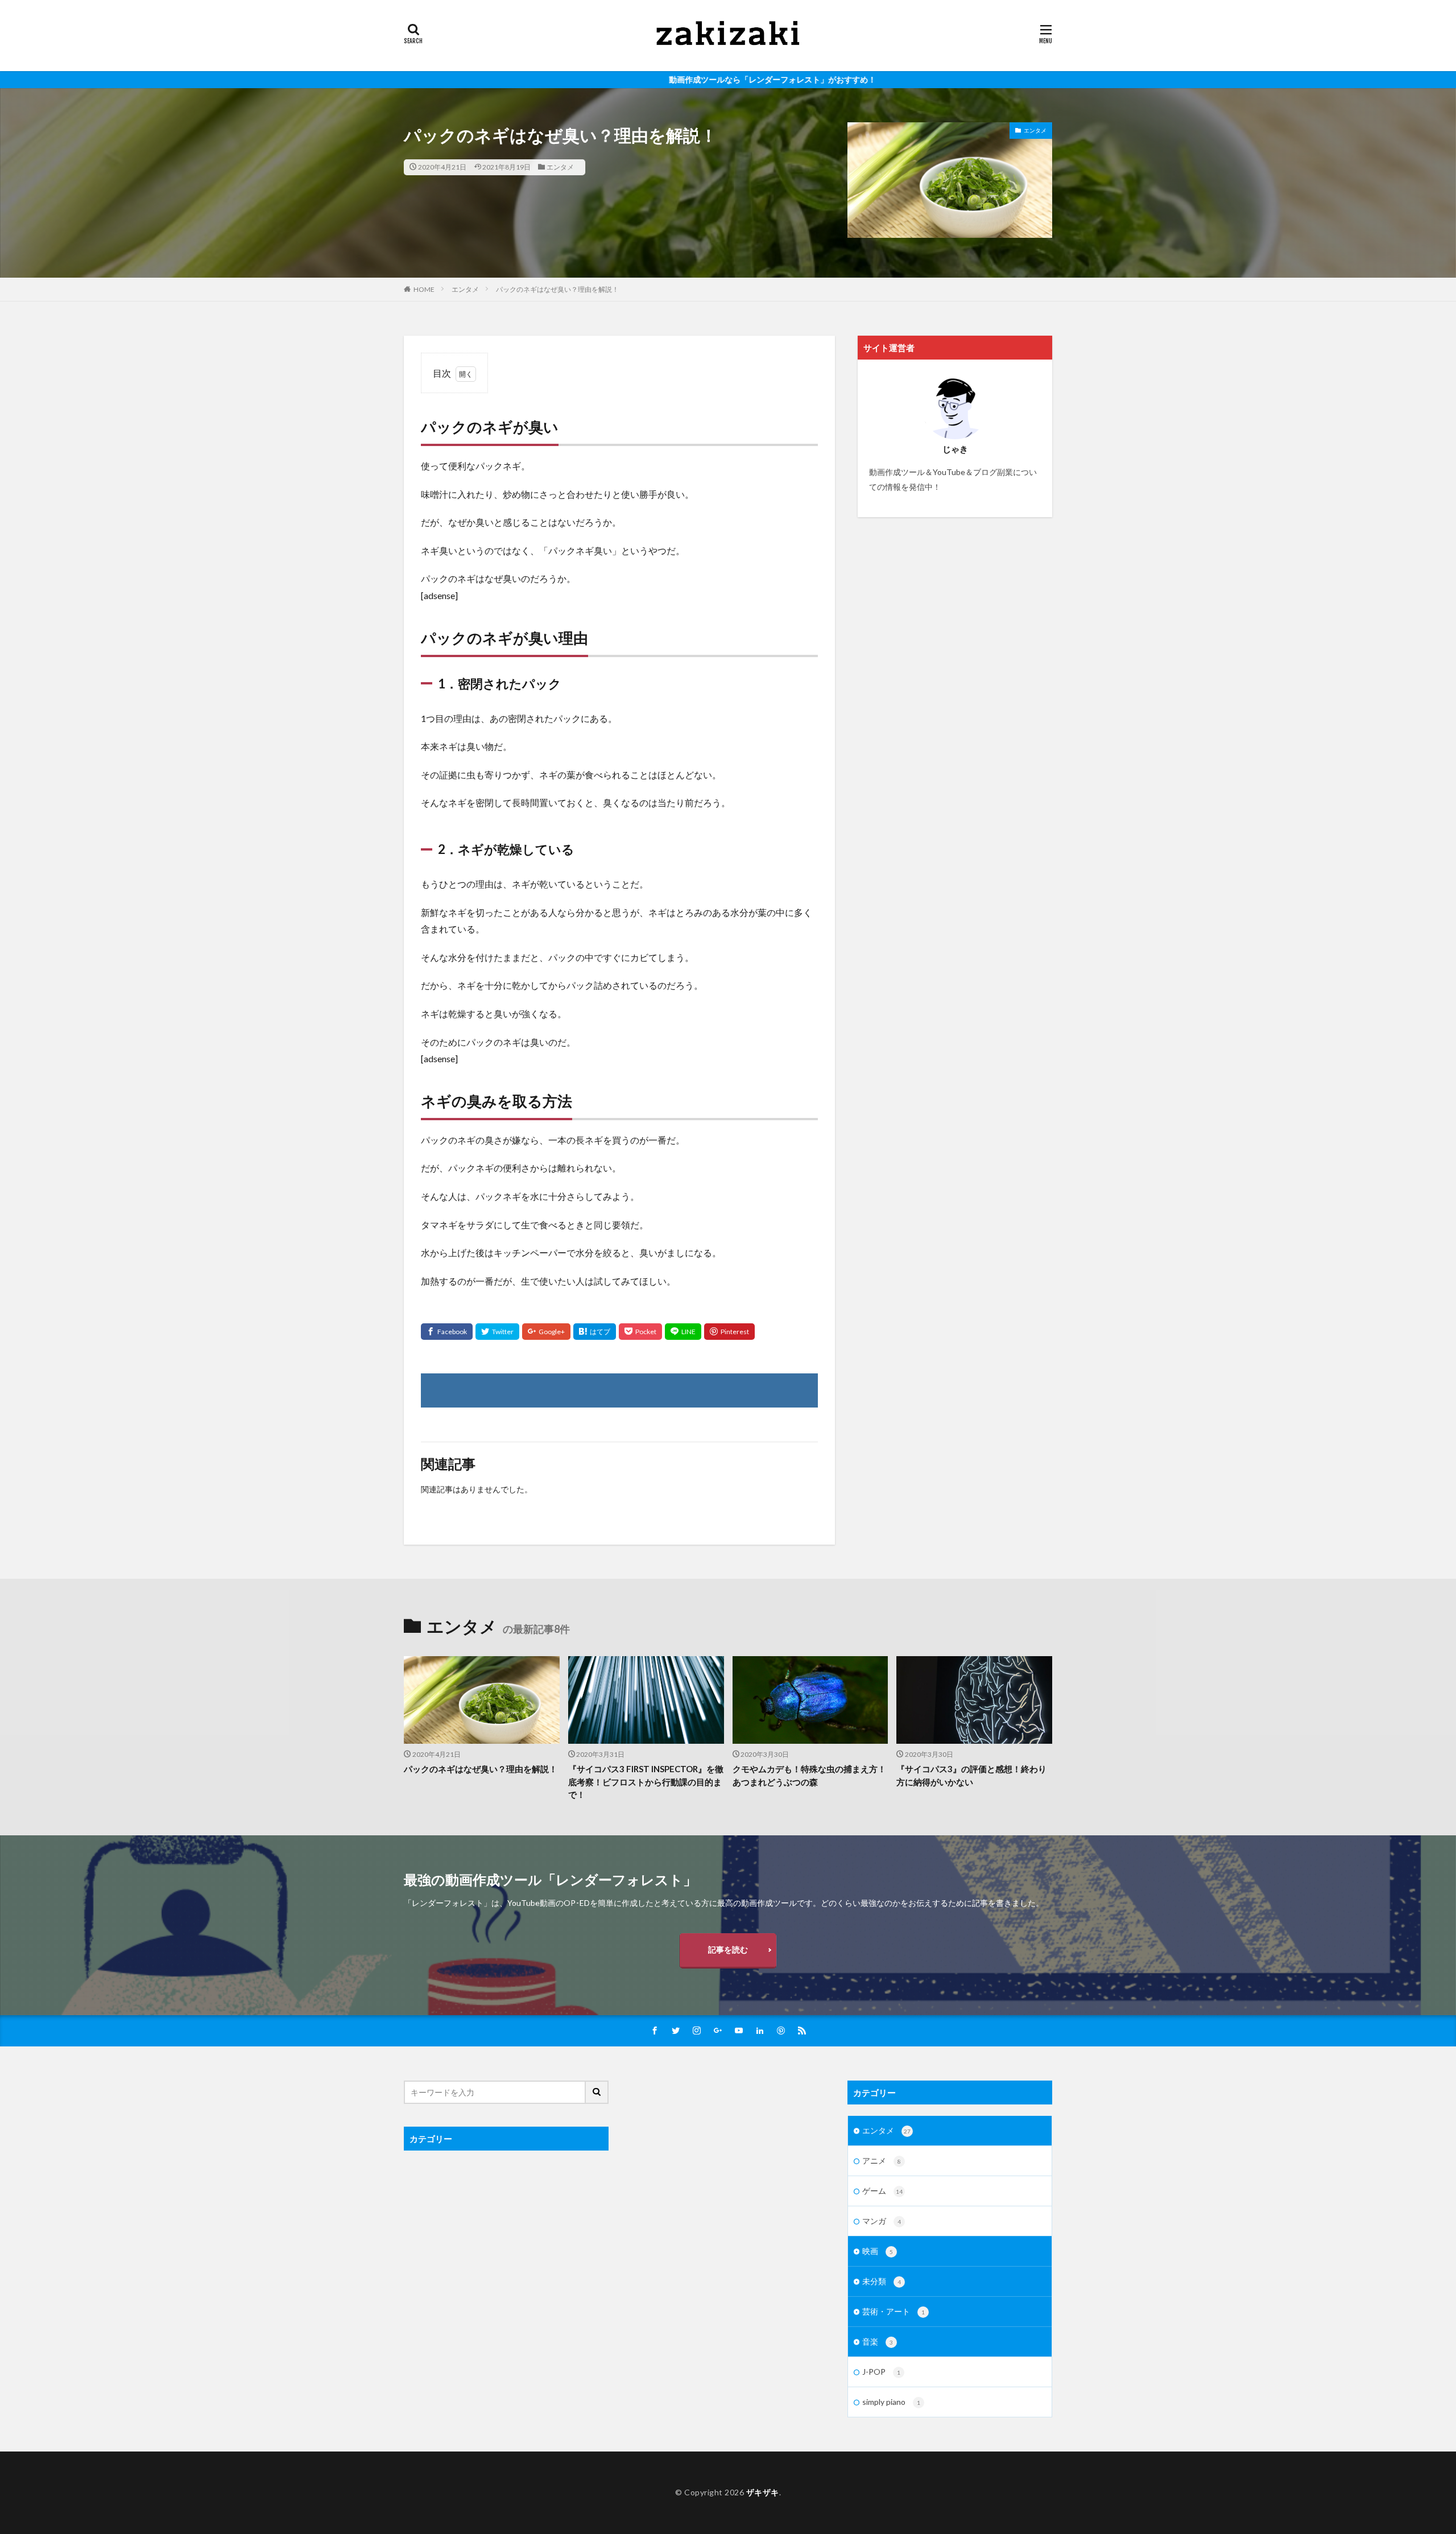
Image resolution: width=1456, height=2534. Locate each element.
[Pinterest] (729, 1332)
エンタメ (560, 167)
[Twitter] (497, 1332)
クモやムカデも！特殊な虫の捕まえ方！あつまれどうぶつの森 (809, 1775)
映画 (878, 2251)
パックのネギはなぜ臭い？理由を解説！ (557, 289)
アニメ (882, 2160)
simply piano (891, 2402)
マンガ (882, 2221)
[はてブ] (595, 1332)
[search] (597, 2092)
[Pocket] (640, 1332)
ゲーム (882, 2191)
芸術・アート (894, 2311)
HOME (424, 289)
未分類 (882, 2281)
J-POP (881, 2372)
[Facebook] (447, 1332)
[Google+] (546, 1332)
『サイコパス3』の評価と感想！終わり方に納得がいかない (971, 1775)
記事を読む (728, 1949)
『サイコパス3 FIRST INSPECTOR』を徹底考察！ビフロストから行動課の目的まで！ (646, 1782)
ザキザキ (763, 2492)
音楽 (878, 2341)
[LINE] (683, 1332)
